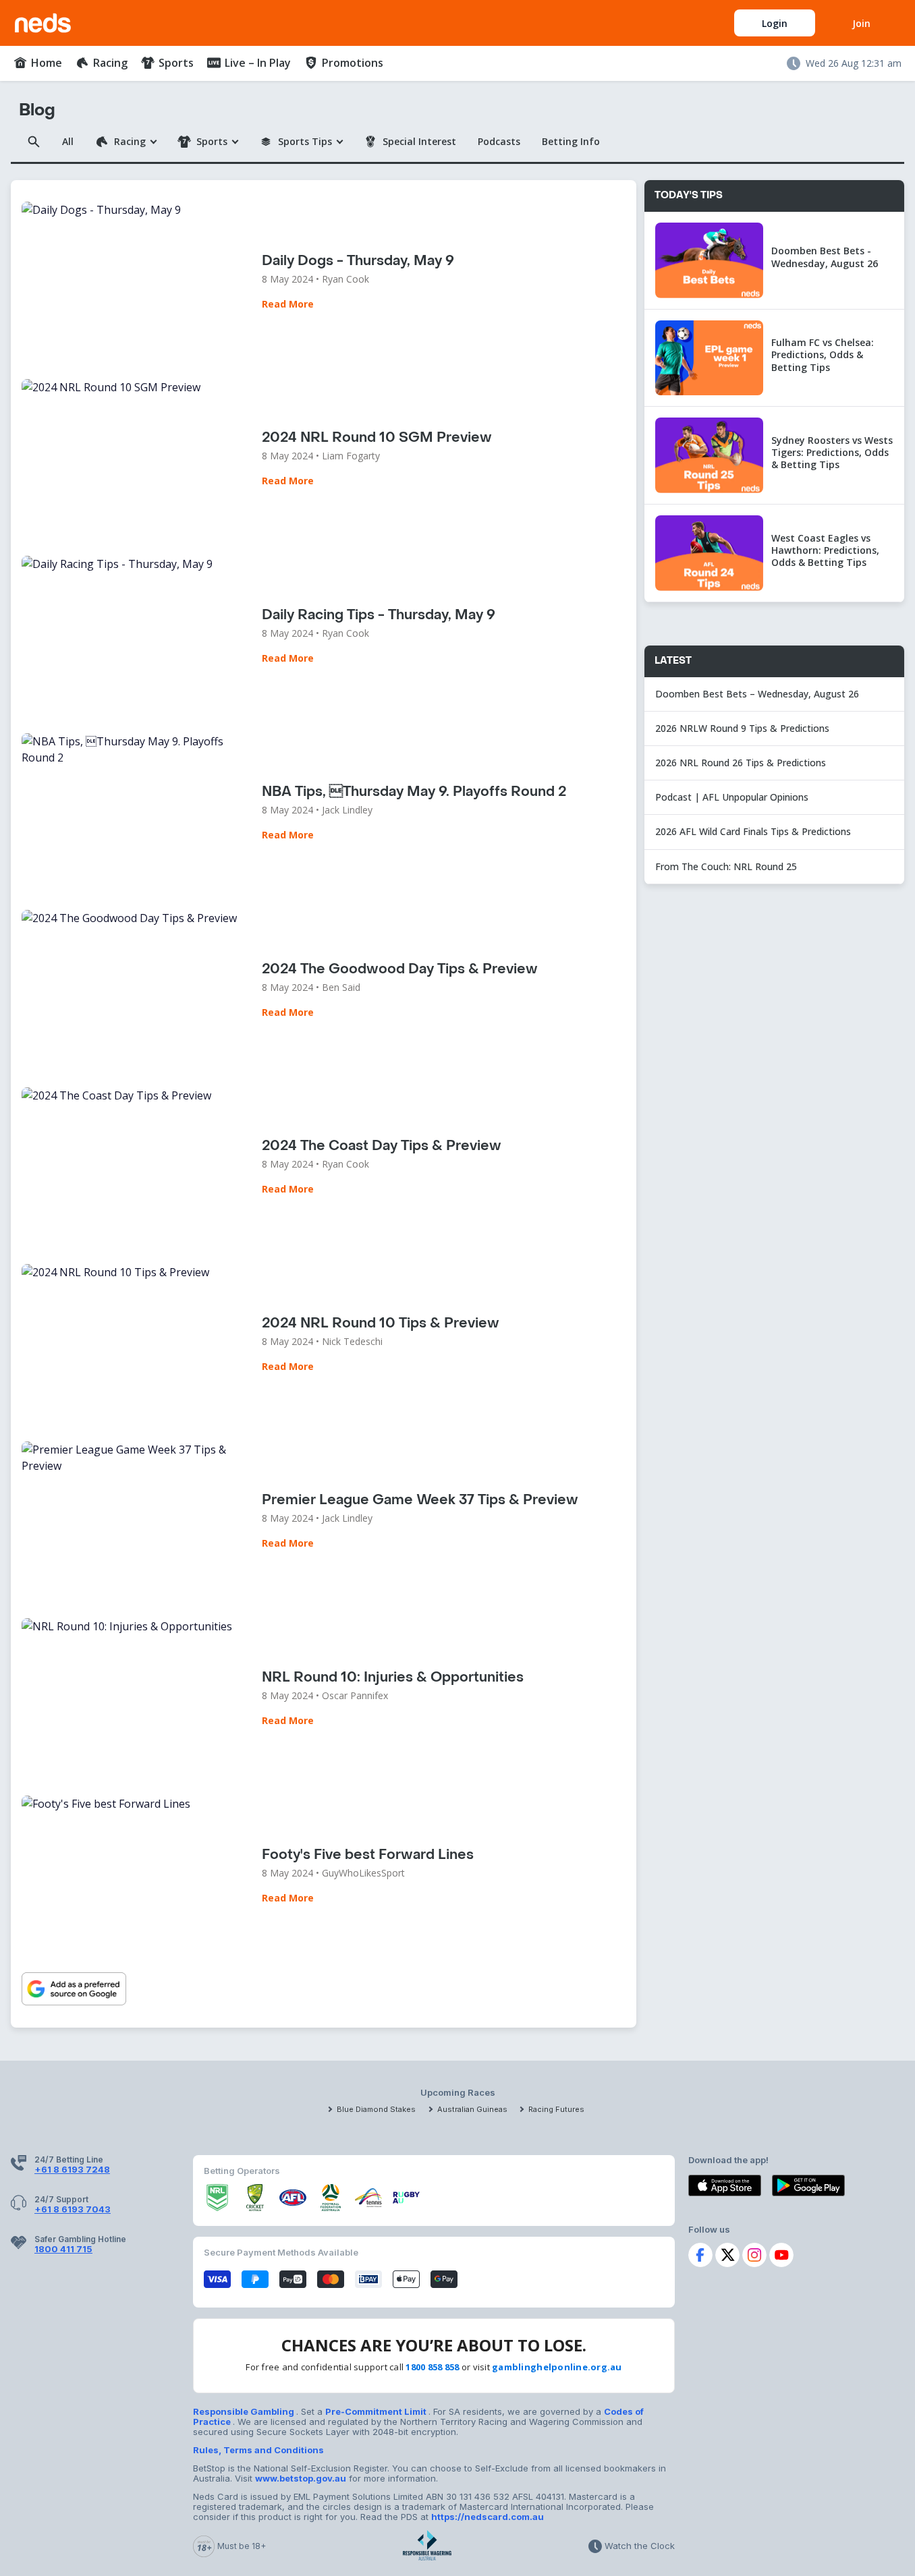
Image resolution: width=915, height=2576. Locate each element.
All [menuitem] (68, 141)
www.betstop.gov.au (301, 2478)
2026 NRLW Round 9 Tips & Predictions (742, 728)
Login (775, 23)
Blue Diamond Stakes (376, 2109)
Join (861, 23)
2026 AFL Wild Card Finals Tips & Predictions (753, 831)
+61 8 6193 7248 (72, 2169)
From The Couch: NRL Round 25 (727, 866)
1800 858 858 (432, 2367)
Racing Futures (556, 2109)
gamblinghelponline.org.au (557, 2367)
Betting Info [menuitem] (571, 141)
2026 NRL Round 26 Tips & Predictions (741, 763)
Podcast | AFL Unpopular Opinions (732, 797)
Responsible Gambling (245, 2411)
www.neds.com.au (58, 20)
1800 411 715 (63, 2249)
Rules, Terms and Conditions (258, 2450)
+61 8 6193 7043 (73, 2209)
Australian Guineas (472, 2109)
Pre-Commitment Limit (377, 2411)
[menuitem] (38, 63)
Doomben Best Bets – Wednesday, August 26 (758, 694)
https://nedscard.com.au (488, 2517)
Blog (37, 110)
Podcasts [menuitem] (499, 141)
